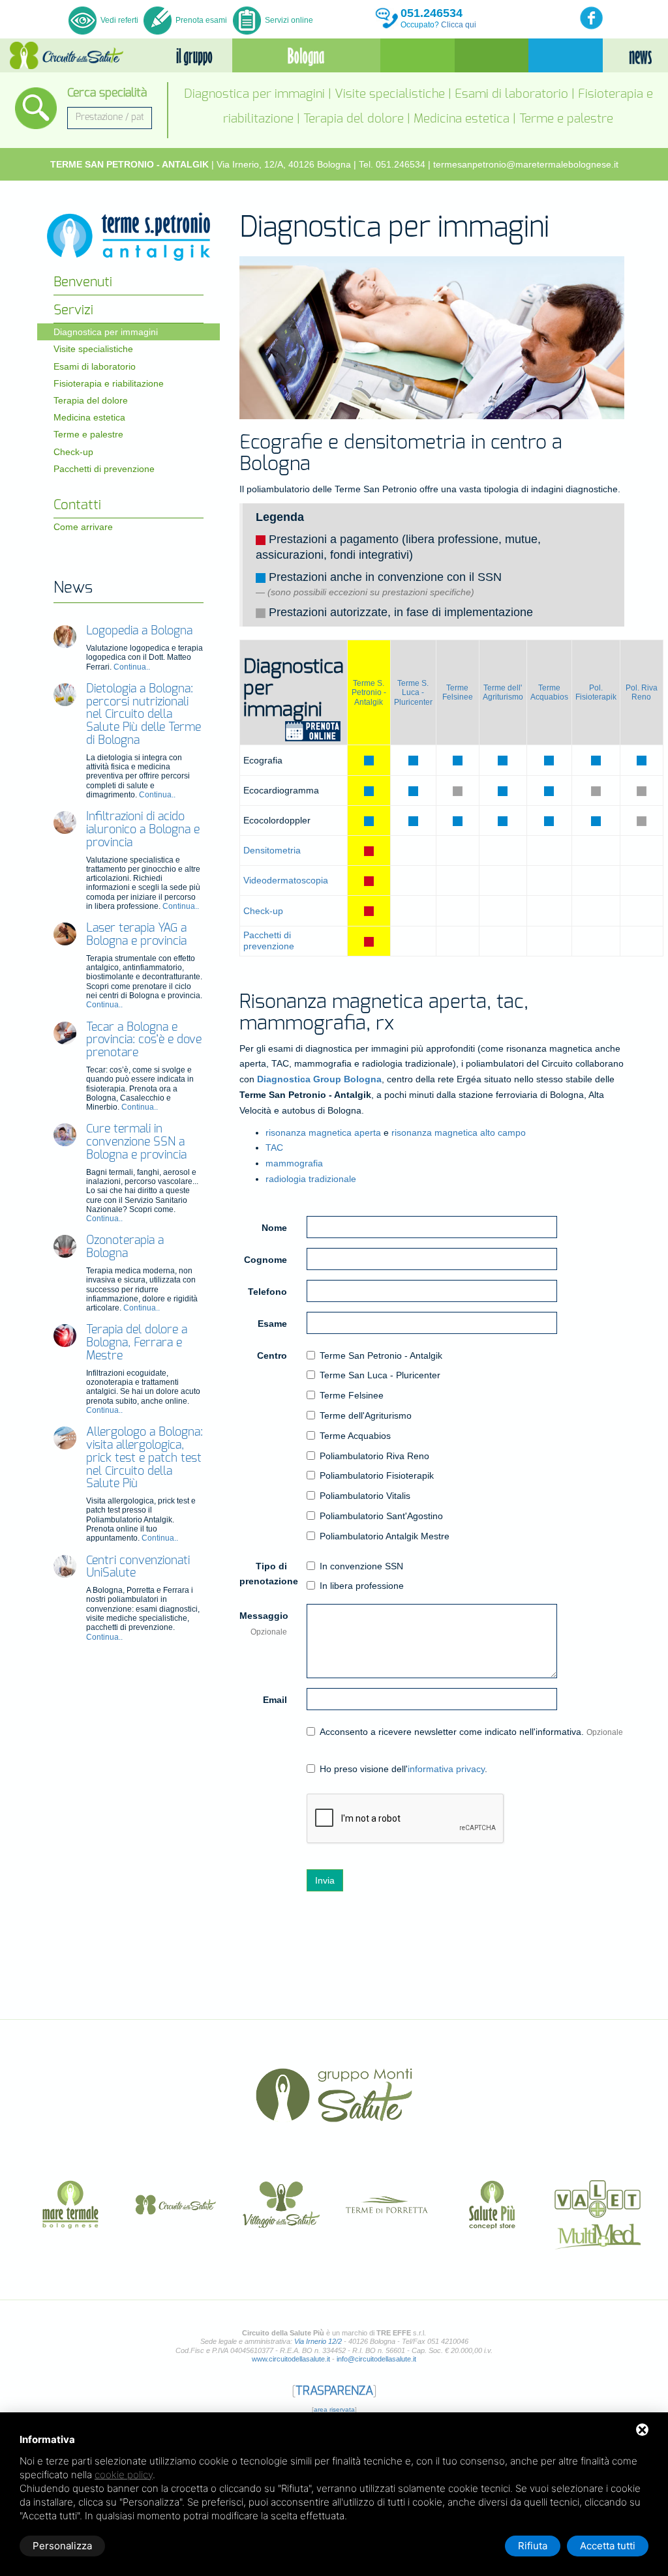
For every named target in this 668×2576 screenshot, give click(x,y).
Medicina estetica (462, 119)
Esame (272, 1324)
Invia (325, 1880)
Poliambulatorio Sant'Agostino (381, 1516)
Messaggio (264, 1623)
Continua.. (132, 667)
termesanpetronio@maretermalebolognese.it (526, 164)
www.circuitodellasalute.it (291, 2359)
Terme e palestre (566, 119)
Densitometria (272, 850)
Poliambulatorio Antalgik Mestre (385, 1536)
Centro (272, 1355)
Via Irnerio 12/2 (318, 2341)
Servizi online (288, 20)
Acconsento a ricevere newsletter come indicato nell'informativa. (471, 1732)
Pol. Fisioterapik (596, 692)
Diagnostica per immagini (254, 94)
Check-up (263, 911)
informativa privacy (446, 1769)
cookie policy (124, 2475)
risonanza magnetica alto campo (459, 1133)
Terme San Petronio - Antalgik (381, 1355)
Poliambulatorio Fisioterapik (377, 1475)
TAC (274, 1147)
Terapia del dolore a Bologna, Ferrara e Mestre (137, 1343)
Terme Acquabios (549, 692)
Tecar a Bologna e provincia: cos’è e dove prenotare (144, 1041)
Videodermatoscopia (286, 880)
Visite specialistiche (390, 94)
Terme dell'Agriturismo (366, 1415)
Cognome (266, 1260)
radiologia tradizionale (311, 1179)
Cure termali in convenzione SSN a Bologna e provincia (136, 1142)
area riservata (334, 2409)
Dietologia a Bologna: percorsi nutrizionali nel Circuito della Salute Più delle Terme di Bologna (144, 715)
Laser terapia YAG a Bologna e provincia (136, 935)
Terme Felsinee (458, 692)
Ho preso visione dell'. (403, 1769)
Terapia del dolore (354, 119)
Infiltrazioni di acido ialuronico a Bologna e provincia (143, 830)
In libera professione (362, 1586)
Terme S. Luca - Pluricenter (413, 693)
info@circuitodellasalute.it (376, 2359)
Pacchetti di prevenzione (269, 940)
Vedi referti (119, 20)
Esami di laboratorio (511, 94)
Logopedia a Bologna (139, 631)
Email (275, 1700)
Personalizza (62, 2546)
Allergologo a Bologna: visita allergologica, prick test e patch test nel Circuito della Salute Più (144, 1458)
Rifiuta (533, 2546)
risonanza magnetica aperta (323, 1133)
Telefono (267, 1292)
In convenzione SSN (361, 1566)
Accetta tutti (608, 2546)
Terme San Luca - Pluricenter (380, 1375)
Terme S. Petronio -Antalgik (369, 693)
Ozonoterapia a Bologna (125, 1247)
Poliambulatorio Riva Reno (374, 1456)
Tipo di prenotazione (268, 1574)
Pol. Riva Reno (642, 692)
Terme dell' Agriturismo (503, 692)
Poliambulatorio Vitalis (365, 1496)
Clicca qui (459, 25)
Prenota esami (200, 20)
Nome (274, 1228)
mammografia (294, 1163)
